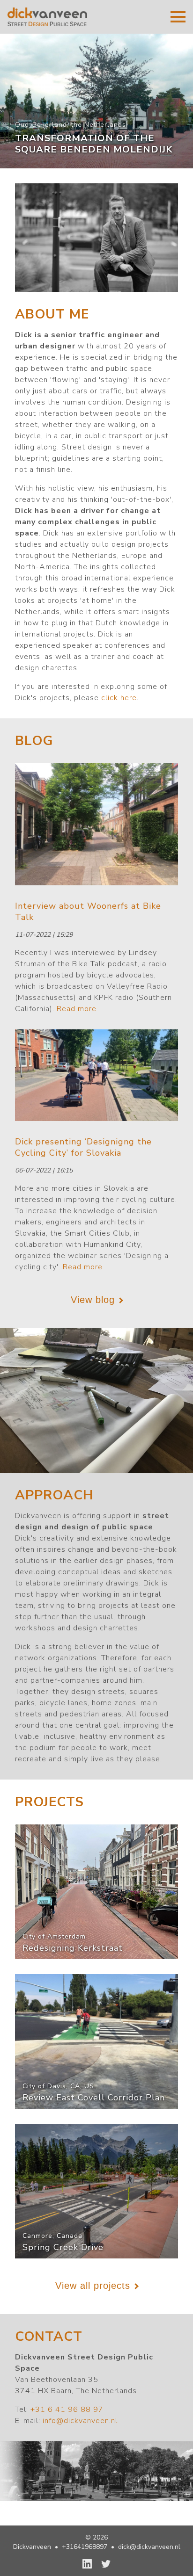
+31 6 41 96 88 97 (67, 2410)
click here (119, 698)
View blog (93, 1300)
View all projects (93, 2286)
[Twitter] (106, 2564)
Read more (77, 1009)
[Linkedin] (87, 2564)
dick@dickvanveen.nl (149, 2547)
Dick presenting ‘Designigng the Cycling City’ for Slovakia (83, 1147)
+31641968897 (85, 2547)
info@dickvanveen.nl (80, 2421)
